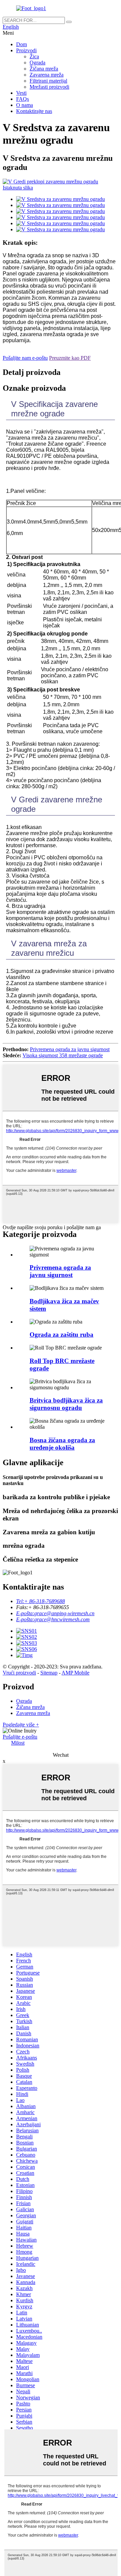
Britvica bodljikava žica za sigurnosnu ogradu (66, 1404)
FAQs (23, 99)
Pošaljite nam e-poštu (25, 358)
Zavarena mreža (47, 75)
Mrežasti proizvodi (49, 87)
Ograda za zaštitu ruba (62, 1335)
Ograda (37, 63)
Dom (22, 44)
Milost (18, 1743)
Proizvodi (26, 50)
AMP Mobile (75, 1673)
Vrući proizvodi (19, 1673)
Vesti (21, 93)
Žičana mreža (44, 69)
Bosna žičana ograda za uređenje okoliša (62, 1444)
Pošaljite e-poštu (20, 1737)
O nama (25, 105)
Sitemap (49, 1673)
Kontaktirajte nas (34, 111)
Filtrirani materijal (48, 81)
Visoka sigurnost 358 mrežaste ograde (63, 1055)
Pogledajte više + (21, 1725)
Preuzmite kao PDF (70, 358)
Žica (34, 56)
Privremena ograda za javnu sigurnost (70, 1049)
